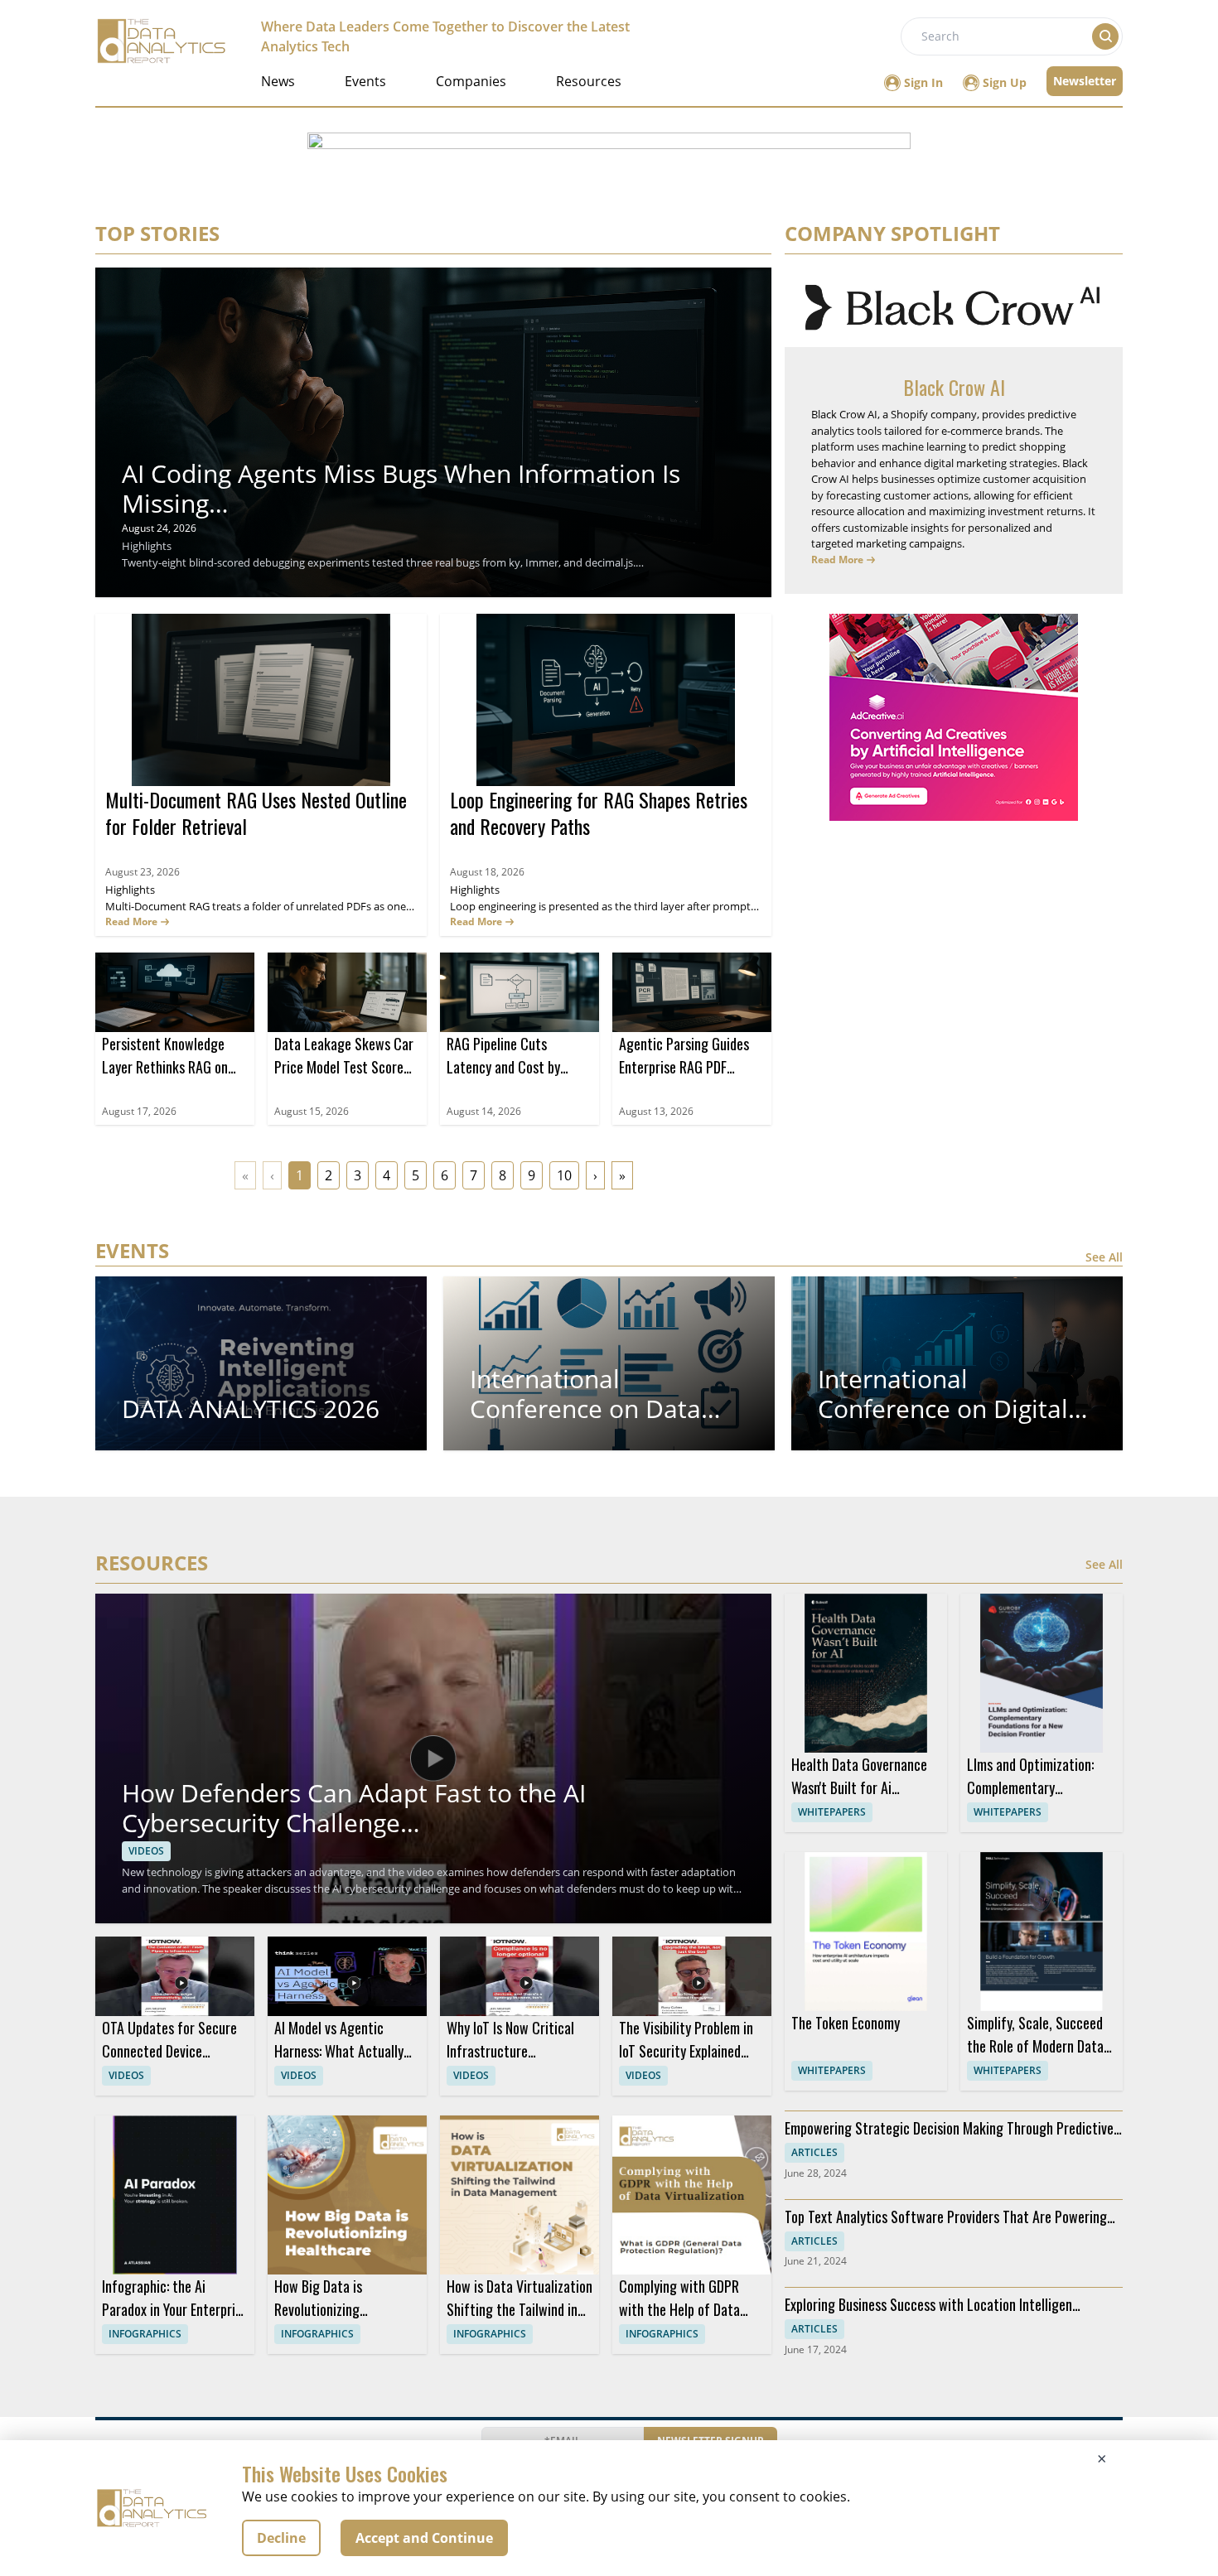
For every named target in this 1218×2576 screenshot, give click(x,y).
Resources (589, 81)
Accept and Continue (424, 2538)
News (278, 81)
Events (365, 81)
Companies (471, 81)
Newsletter (1085, 81)
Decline (281, 2538)
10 (564, 1175)
